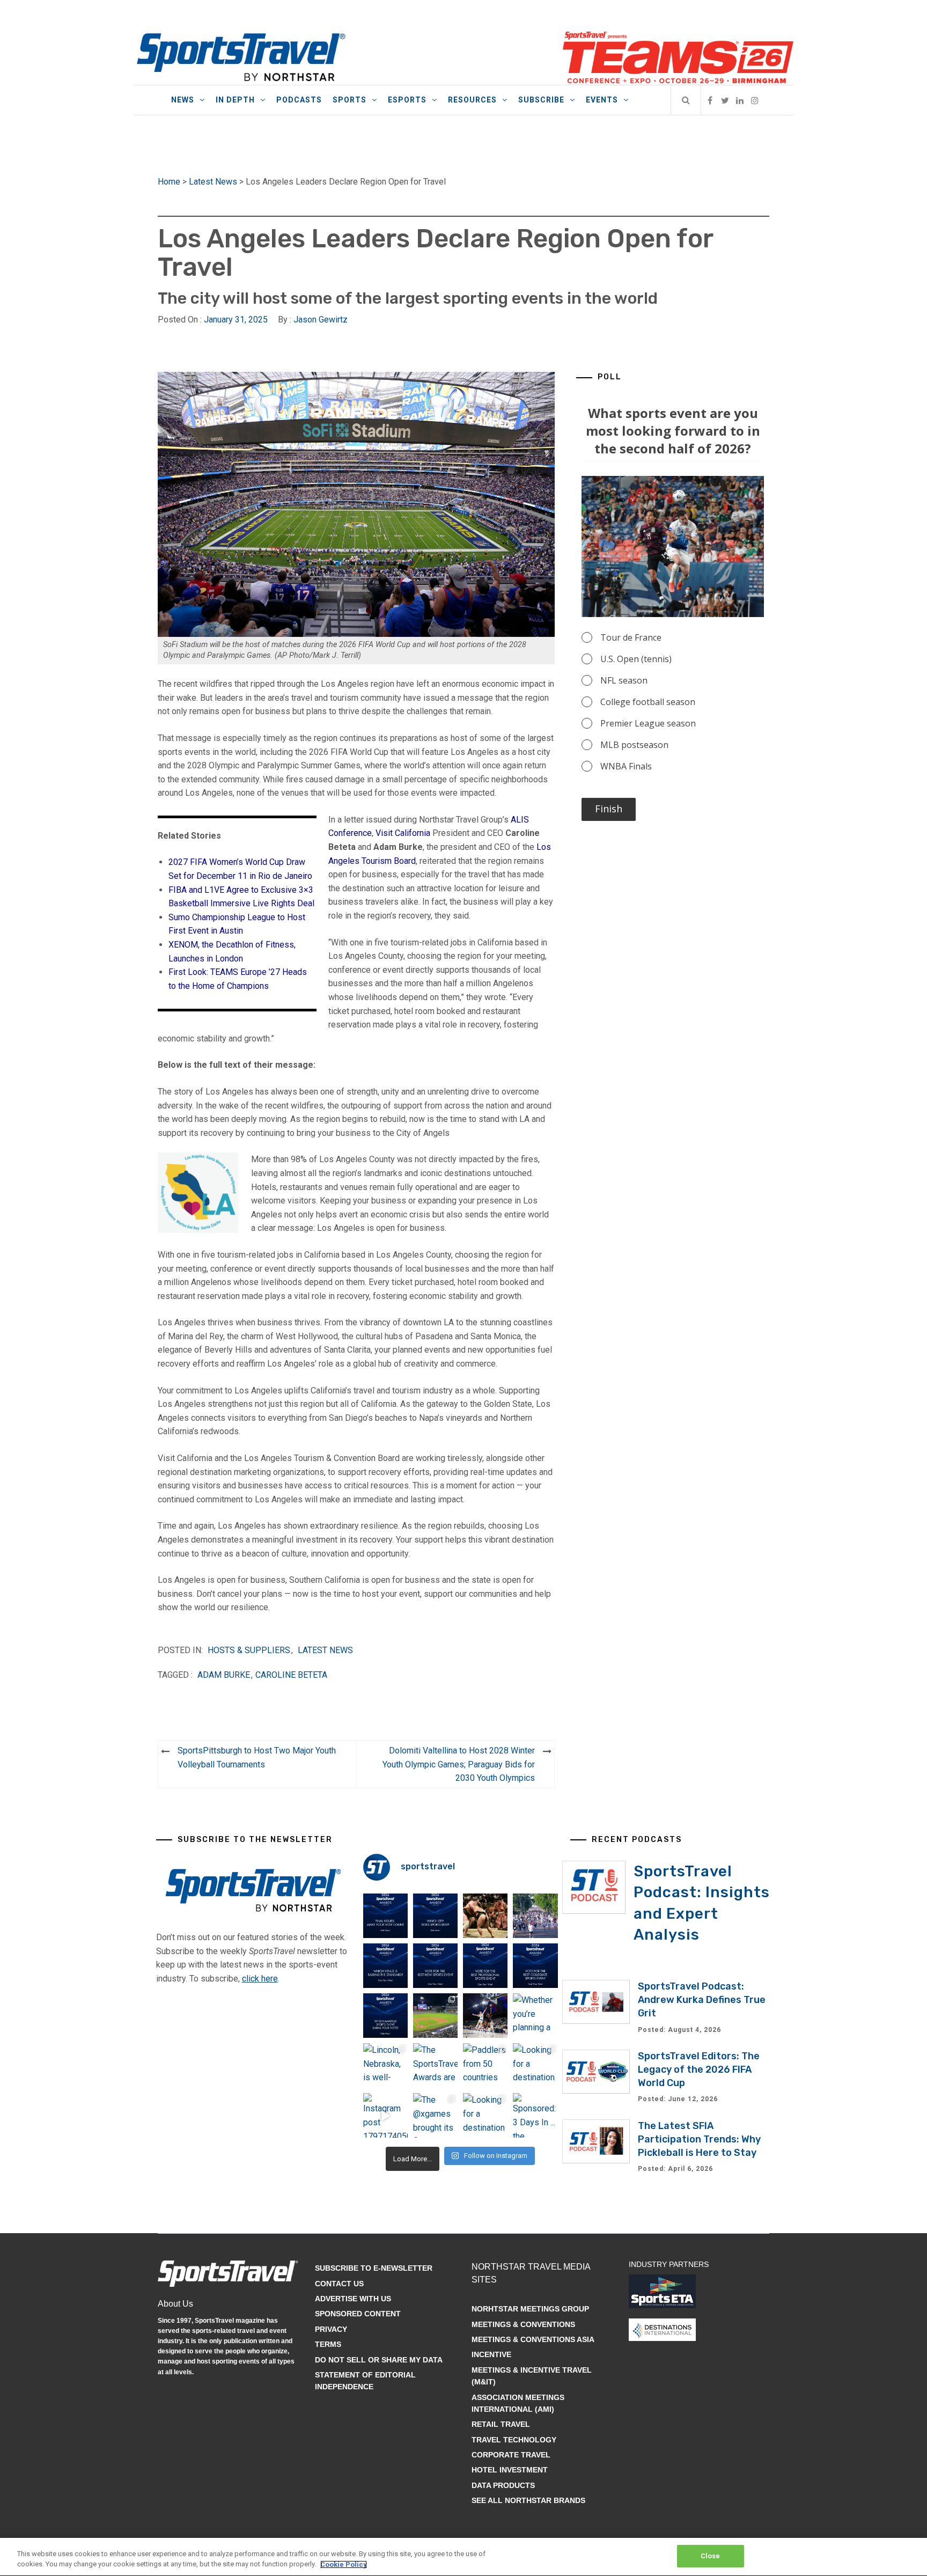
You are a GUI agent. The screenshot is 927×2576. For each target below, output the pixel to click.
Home (169, 182)
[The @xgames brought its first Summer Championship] (435, 2115)
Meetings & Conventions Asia (533, 2339)
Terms (328, 2344)
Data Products (503, 2485)
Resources (472, 100)
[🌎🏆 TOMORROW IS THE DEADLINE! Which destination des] (435, 1916)
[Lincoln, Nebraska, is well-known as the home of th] (385, 2065)
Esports (407, 100)
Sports (350, 100)
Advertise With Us (353, 2299)
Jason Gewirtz (321, 320)
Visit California (403, 833)
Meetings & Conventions (523, 2324)
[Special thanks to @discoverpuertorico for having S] (435, 2016)
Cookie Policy (344, 2564)
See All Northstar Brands (528, 2500)
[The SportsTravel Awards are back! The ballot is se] (435, 2065)
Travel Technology (514, 2440)
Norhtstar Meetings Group (530, 2309)
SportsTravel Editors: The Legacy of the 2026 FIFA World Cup (699, 2069)
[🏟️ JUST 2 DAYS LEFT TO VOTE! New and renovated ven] (385, 1966)
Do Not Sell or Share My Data (379, 2360)
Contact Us (339, 2284)
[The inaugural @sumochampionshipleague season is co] (485, 1916)
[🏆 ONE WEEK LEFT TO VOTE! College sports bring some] (535, 1966)
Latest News (213, 182)
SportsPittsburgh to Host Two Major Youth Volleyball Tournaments (257, 1757)
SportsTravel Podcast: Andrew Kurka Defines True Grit (702, 2000)
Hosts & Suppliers (249, 1650)
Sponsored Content (358, 2314)
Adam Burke (224, 1675)
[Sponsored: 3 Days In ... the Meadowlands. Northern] (535, 2115)
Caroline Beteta (291, 1675)
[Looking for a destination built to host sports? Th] (535, 2065)
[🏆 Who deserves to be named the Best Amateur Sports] (385, 2016)
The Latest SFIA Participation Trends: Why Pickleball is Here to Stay (699, 2139)
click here (260, 1979)
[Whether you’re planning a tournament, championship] (485, 2016)
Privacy (331, 2329)
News (183, 100)
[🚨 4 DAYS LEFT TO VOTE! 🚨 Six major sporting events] (485, 1966)
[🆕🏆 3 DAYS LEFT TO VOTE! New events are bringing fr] (435, 1966)
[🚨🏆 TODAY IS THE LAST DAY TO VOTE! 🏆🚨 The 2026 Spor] (385, 1916)
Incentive (491, 2354)
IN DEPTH (235, 100)
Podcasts (299, 100)
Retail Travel (501, 2424)
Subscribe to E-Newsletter (374, 2268)
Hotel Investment (510, 2470)
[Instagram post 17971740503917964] (385, 2115)
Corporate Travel (511, 2455)
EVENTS (602, 100)
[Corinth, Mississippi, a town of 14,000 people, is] (535, 1916)
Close (711, 2556)
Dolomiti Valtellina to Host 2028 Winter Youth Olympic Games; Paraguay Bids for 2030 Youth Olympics (459, 1764)
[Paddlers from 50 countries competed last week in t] (485, 2065)
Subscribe (541, 100)
